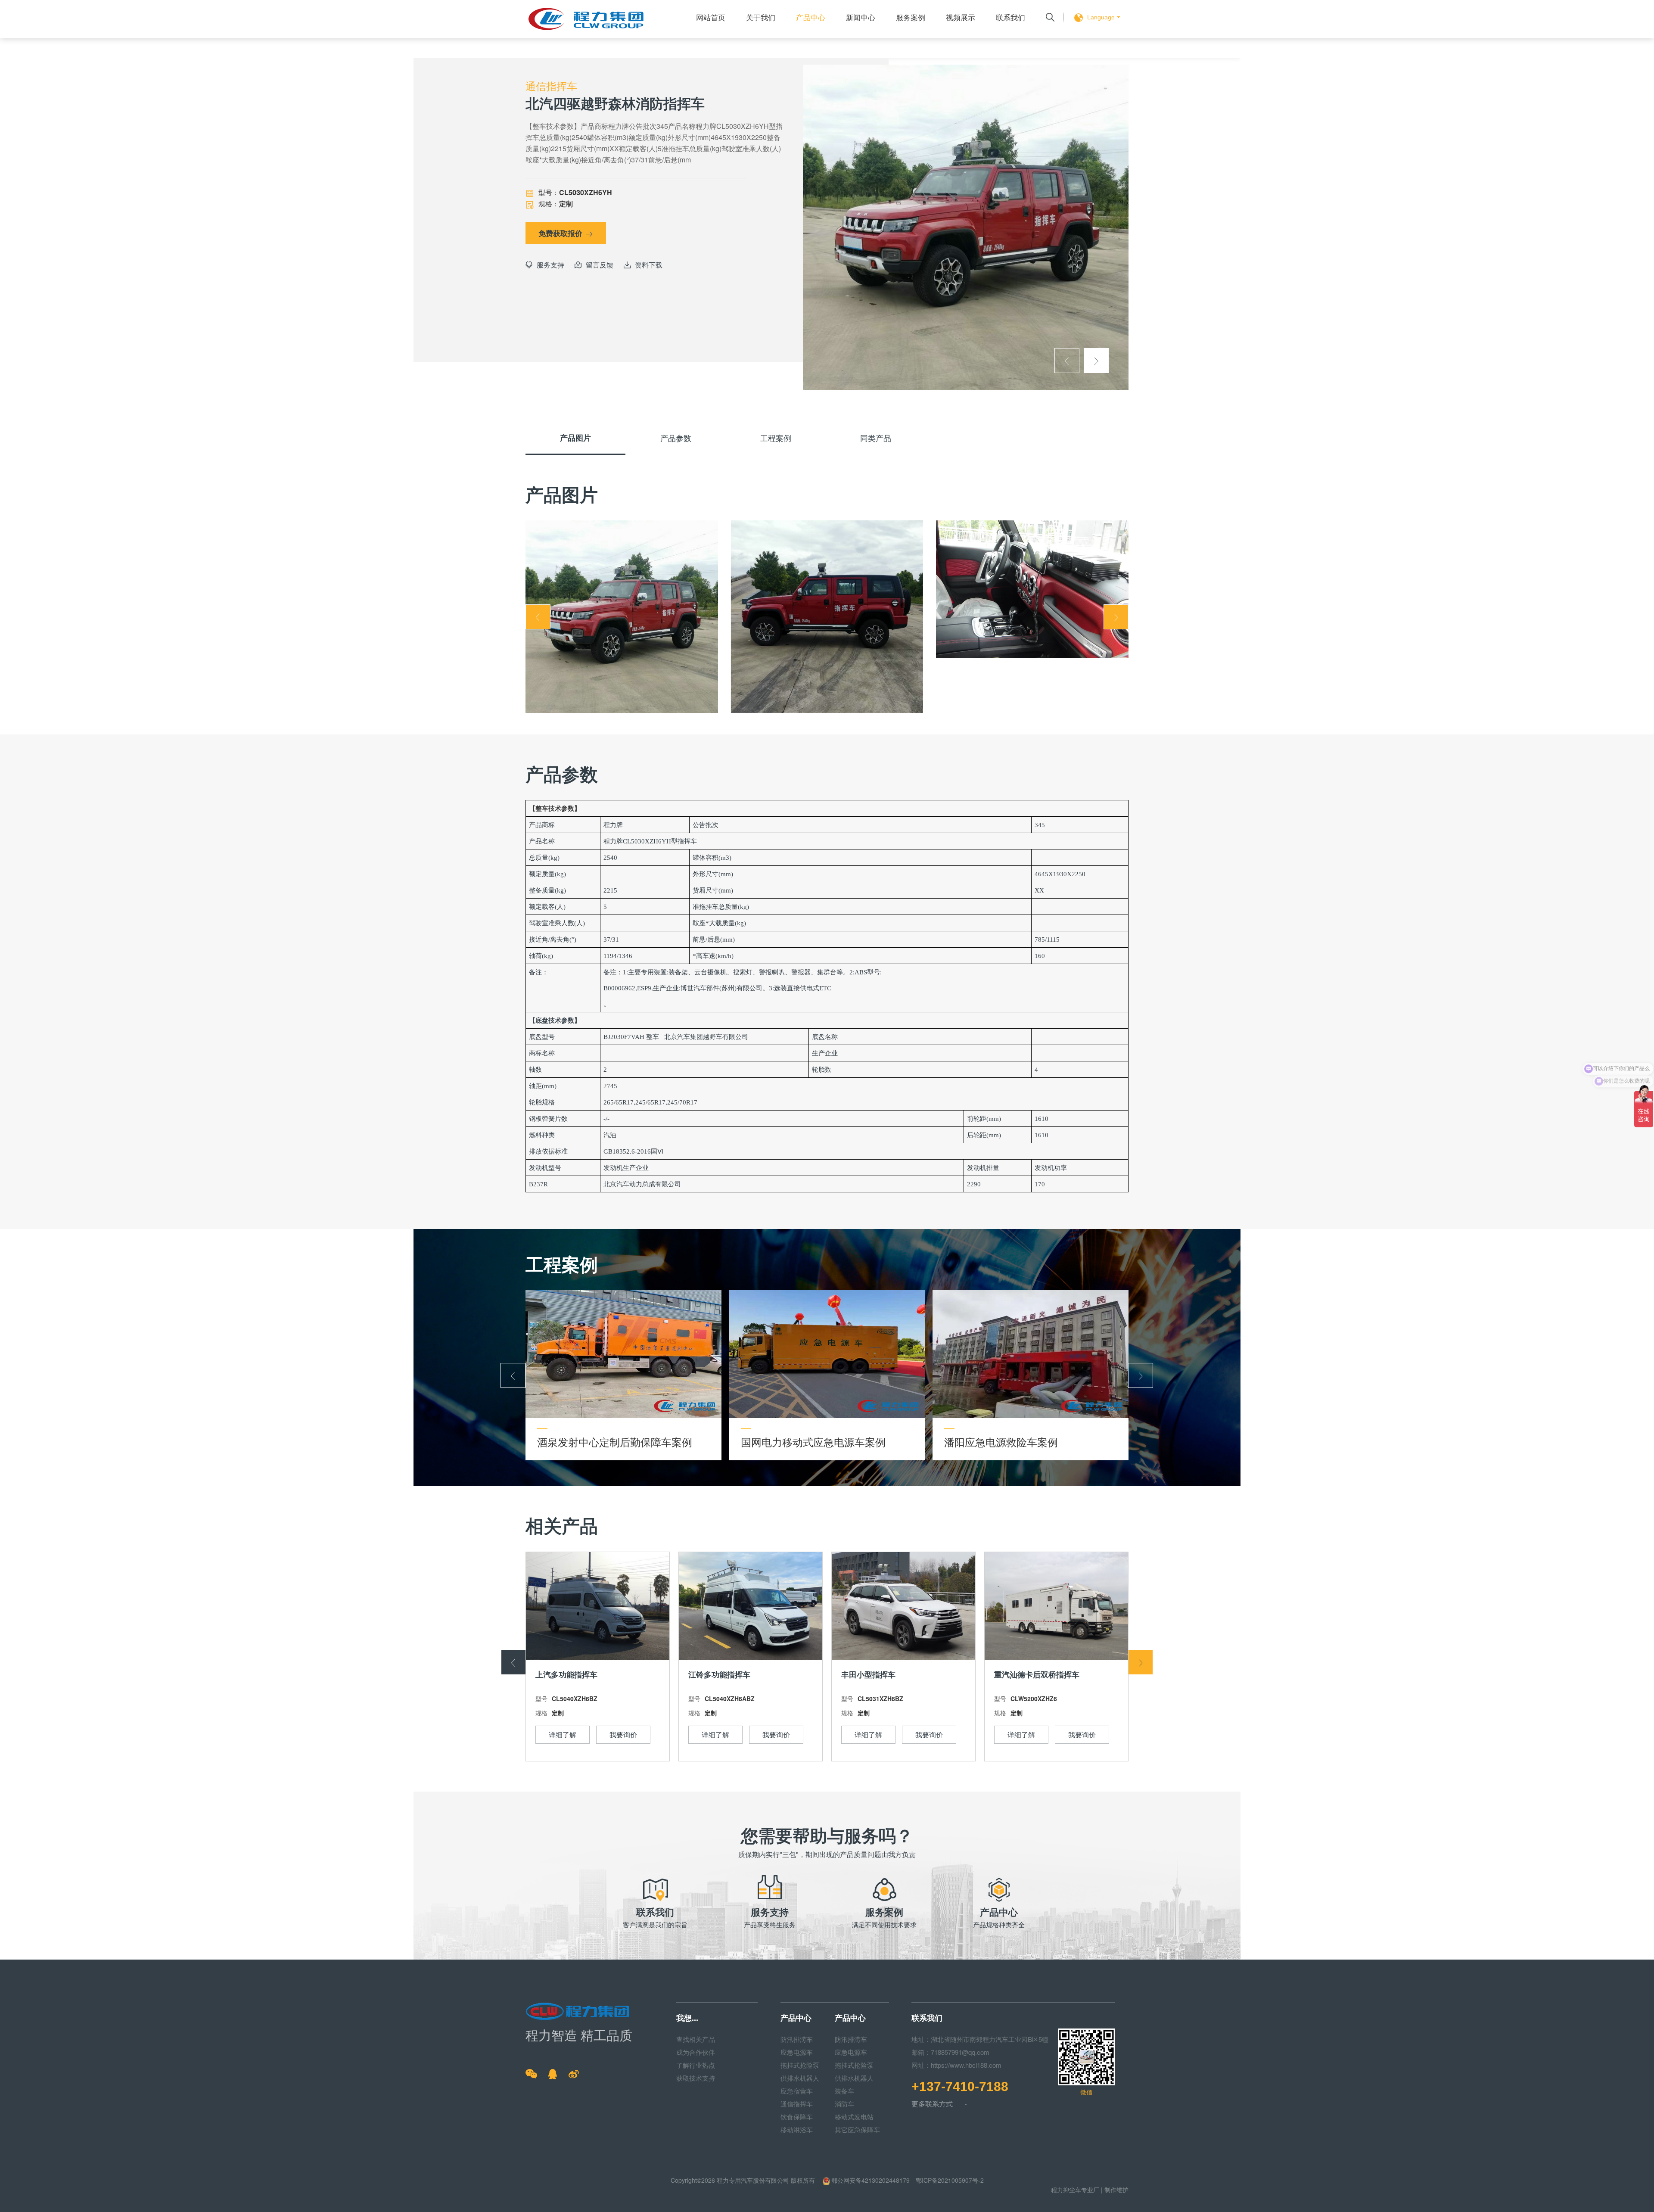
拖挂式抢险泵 (800, 2065)
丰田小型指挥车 (868, 1674)
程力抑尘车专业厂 (1075, 2190)
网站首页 (711, 17)
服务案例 (911, 17)
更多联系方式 (939, 2105)
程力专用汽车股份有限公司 (753, 2180)
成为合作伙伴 (696, 2052)
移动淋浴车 (797, 2130)
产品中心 (811, 17)
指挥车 (687, 841)
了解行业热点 (696, 2065)
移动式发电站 (854, 2117)
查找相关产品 (696, 2039)
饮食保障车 (797, 2117)
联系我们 (1010, 17)
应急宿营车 (797, 2091)
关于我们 (761, 17)
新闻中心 (861, 17)
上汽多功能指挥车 (566, 1674)
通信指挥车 (797, 2104)
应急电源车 (797, 2052)
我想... (687, 2018)
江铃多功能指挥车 (719, 1674)
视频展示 (961, 17)
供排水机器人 (800, 2078)
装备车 (844, 2091)
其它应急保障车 (857, 2130)
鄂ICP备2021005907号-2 (950, 2180)
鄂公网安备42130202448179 (871, 2180)
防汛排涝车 (797, 2039)
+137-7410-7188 (960, 2087)
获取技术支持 (696, 2078)
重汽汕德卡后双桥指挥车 (1037, 1674)
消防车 (844, 2104)
